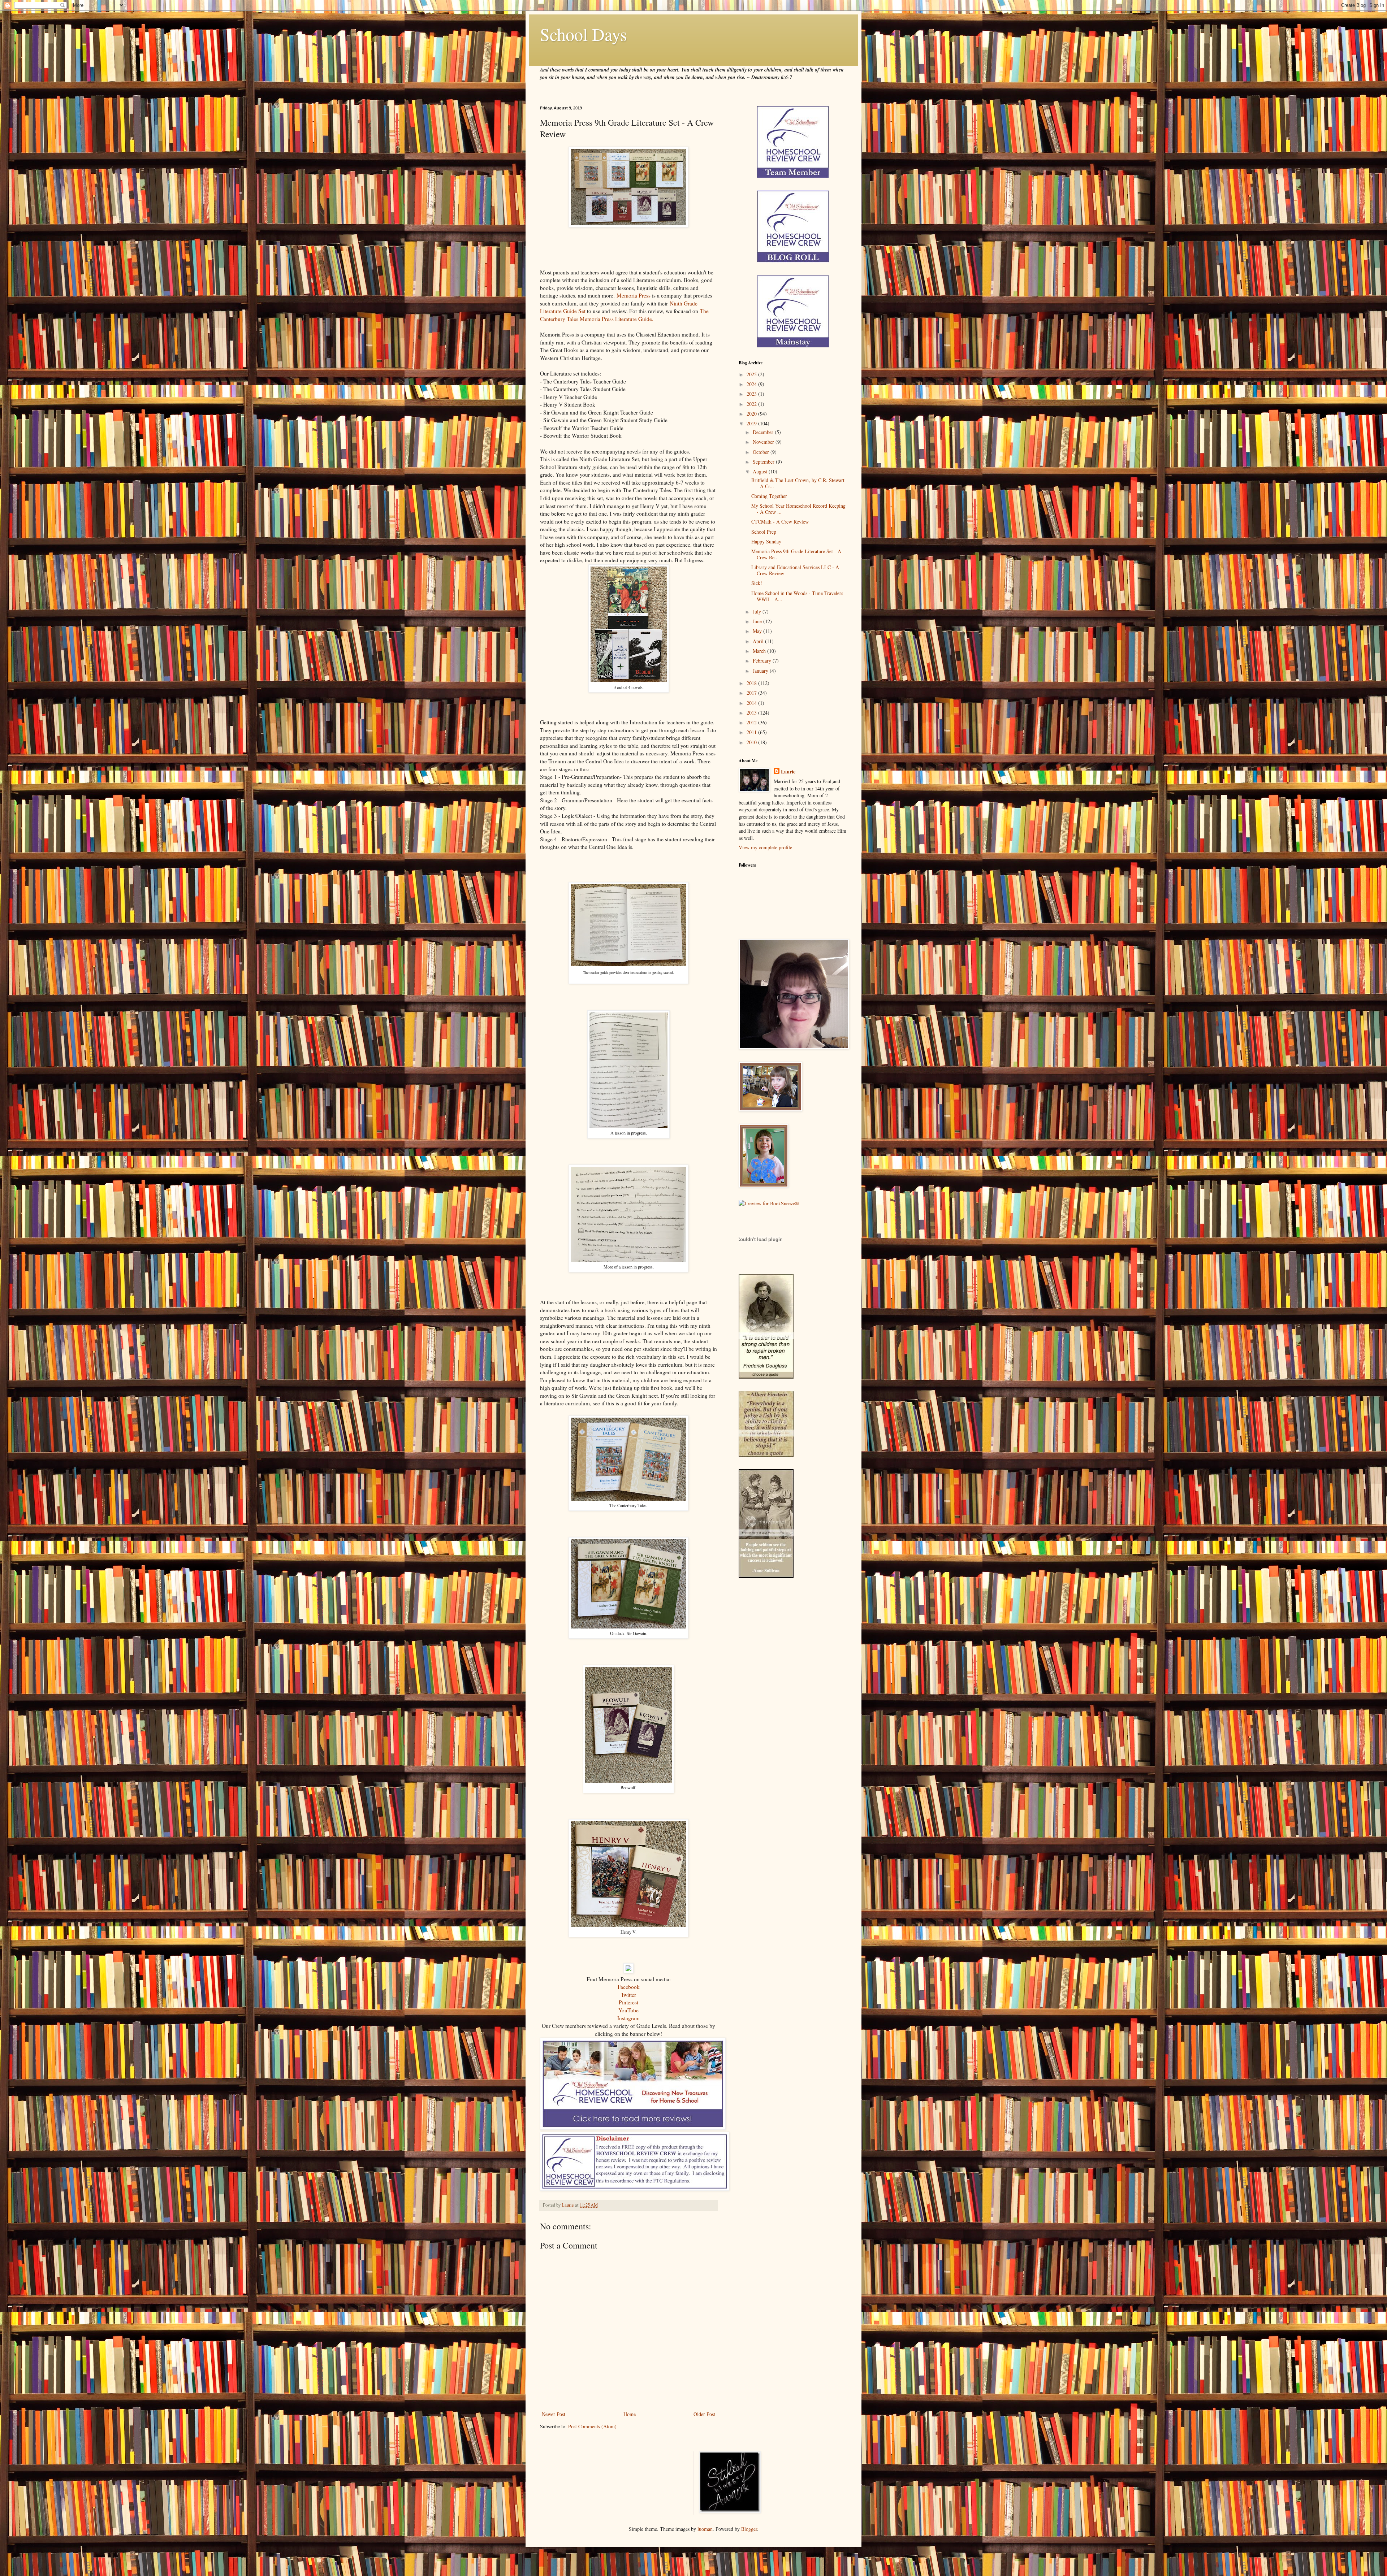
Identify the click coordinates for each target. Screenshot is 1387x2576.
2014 (752, 703)
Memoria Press (634, 295)
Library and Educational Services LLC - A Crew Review (795, 570)
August (761, 471)
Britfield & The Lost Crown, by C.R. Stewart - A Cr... (798, 483)
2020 (752, 414)
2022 (752, 404)
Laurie (788, 772)
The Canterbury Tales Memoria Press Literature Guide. (624, 315)
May (758, 631)
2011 (752, 732)
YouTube (628, 2010)
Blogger (749, 2529)
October (762, 452)
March (760, 651)
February (763, 661)
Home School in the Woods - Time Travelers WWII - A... (797, 596)
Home (630, 2414)
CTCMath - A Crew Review (780, 522)
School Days (584, 34)
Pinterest (628, 2002)
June (758, 621)
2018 (752, 683)
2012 (752, 722)
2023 (752, 394)
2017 (752, 693)
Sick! (757, 583)
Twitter (628, 1995)
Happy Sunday (766, 541)
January (761, 671)
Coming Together (769, 496)
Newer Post (554, 2414)
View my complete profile (765, 847)
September (764, 462)
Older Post (704, 2414)
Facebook (629, 1987)
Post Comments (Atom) (592, 2426)
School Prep (764, 532)
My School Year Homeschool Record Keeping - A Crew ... (798, 509)
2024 (752, 384)
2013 (752, 713)
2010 (752, 742)
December (764, 432)
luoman (705, 2529)
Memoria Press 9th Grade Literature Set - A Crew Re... (796, 554)
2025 (752, 374)
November (764, 442)
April (759, 641)
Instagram (628, 2018)
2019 (752, 423)
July (758, 612)
